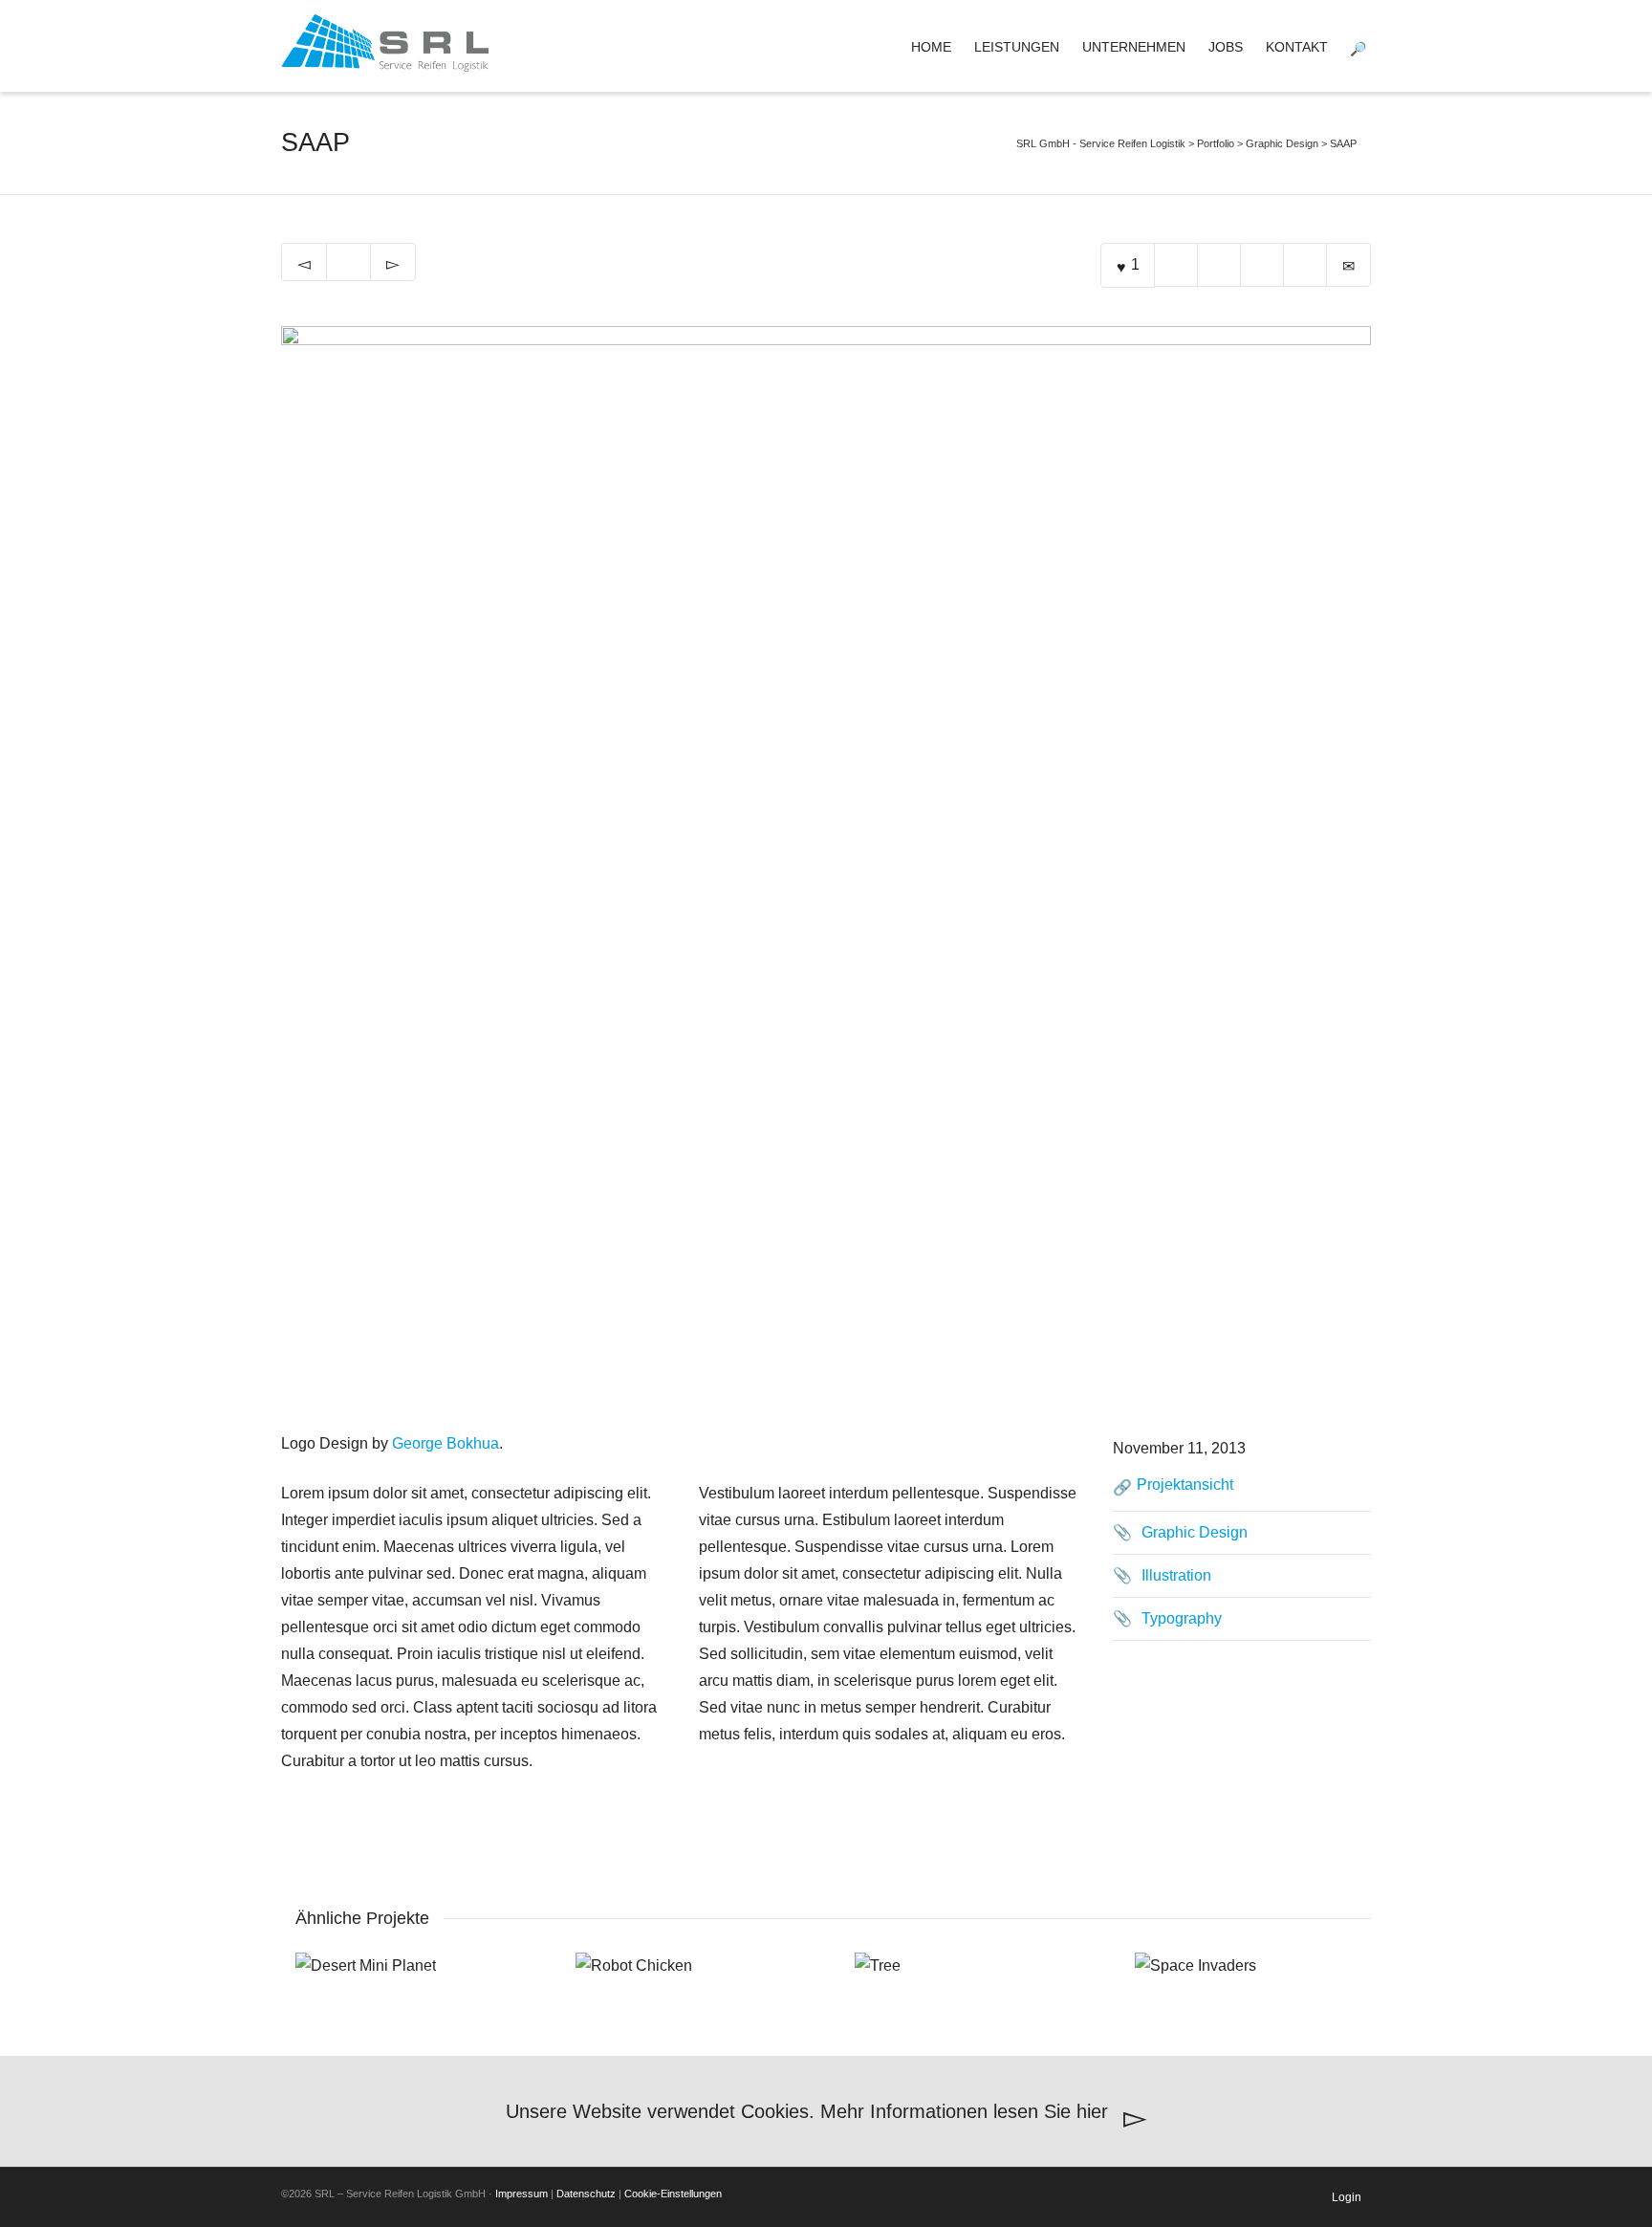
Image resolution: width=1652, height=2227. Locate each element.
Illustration (1176, 1575)
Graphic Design (1195, 1532)
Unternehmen (1134, 47)
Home (931, 47)
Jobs (1226, 47)
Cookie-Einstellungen (673, 2194)
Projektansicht (1185, 1485)
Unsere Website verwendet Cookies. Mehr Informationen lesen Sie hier (810, 2111)
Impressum (522, 2194)
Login (1347, 2197)
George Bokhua (446, 1443)
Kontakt (1297, 47)
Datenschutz (586, 2194)
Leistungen (1017, 47)
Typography (1182, 1618)
